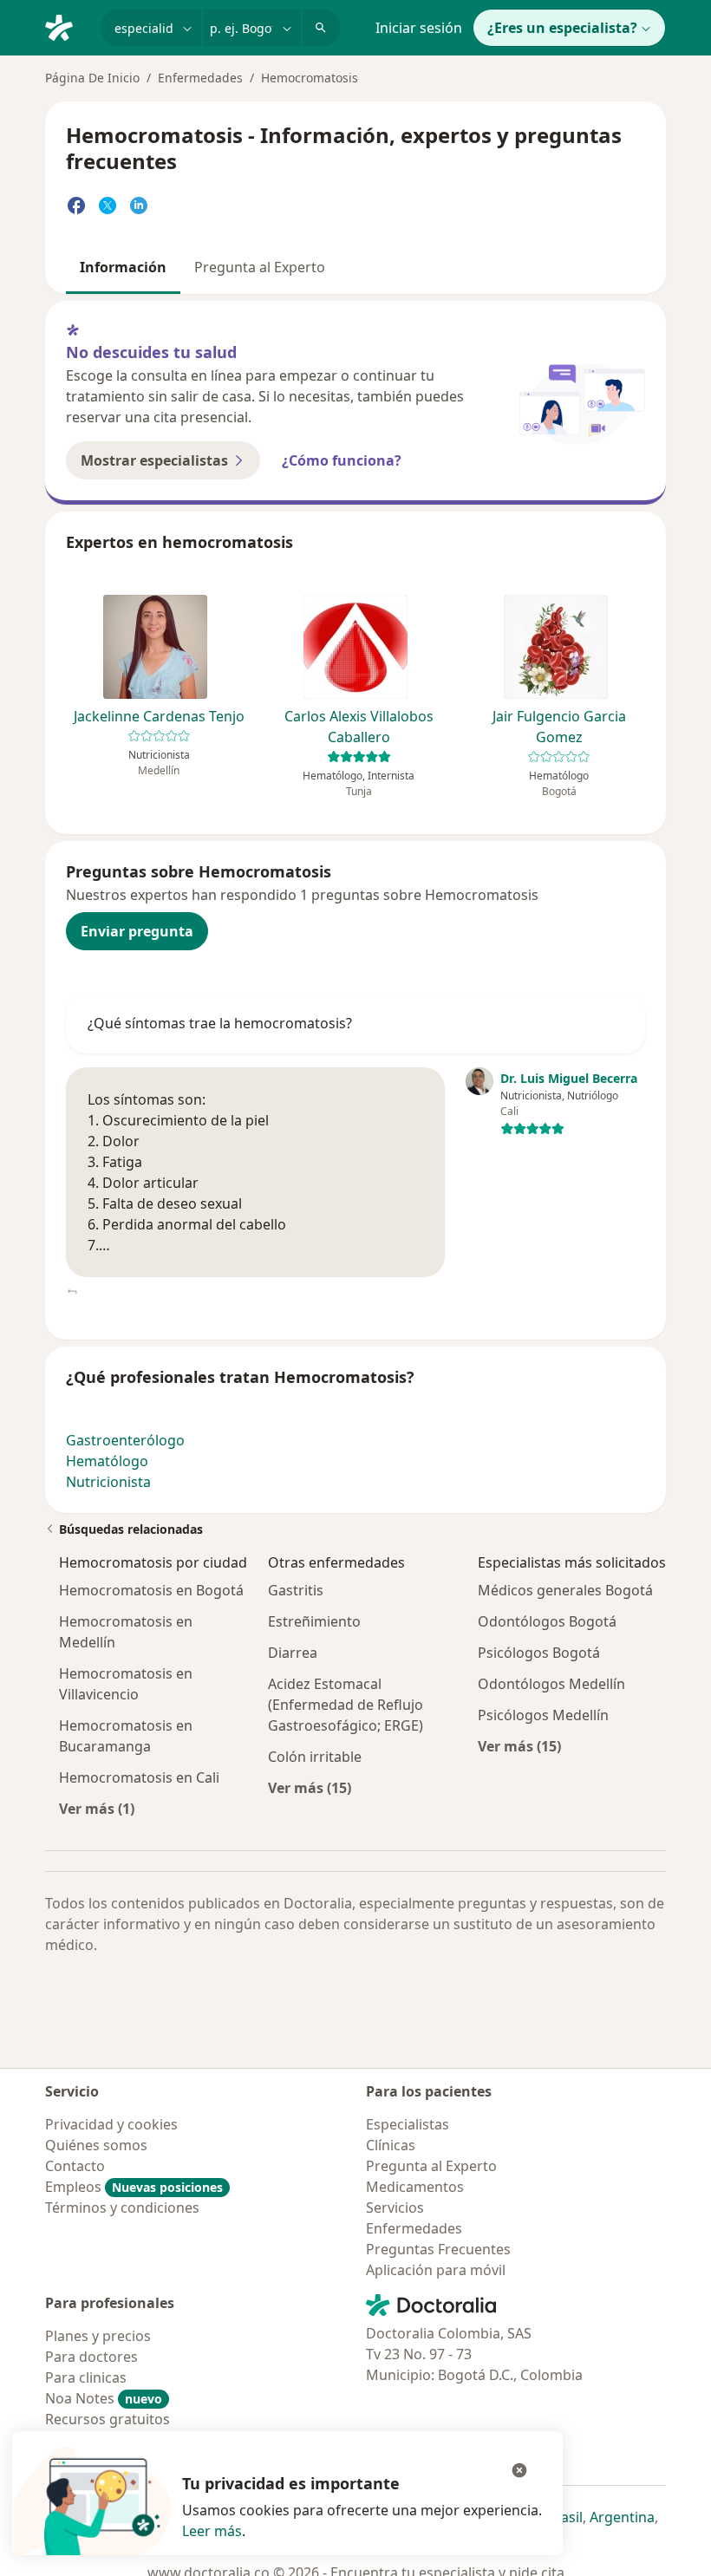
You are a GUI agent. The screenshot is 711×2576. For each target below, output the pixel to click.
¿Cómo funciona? (342, 460)
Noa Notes (104, 2398)
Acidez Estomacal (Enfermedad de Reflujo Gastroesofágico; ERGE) (346, 1705)
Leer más (212, 2531)
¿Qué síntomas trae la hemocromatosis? (220, 1023)
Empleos (134, 2187)
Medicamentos (415, 2187)
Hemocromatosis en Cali (139, 1777)
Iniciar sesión (419, 28)
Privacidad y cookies (111, 2124)
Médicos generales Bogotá (565, 1590)
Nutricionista (108, 1482)
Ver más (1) (97, 1808)
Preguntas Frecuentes (438, 2249)
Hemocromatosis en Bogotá (151, 1590)
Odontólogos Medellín (551, 1684)
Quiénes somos (96, 2145)
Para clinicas (86, 2377)
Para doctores (91, 2357)
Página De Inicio (92, 78)
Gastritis (296, 1590)
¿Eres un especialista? (562, 28)
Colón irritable (315, 1757)
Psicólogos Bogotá (539, 1653)
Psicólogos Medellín (543, 1715)
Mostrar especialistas (154, 460)
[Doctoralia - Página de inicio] (66, 26)
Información (123, 267)
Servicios (395, 2208)
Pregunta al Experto (260, 267)
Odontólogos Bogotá (547, 1621)
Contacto (75, 2166)
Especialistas (408, 2124)
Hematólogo (107, 1461)
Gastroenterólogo (125, 1440)
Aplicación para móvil (436, 2270)
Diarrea (293, 1653)
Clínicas (391, 2145)
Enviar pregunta (137, 931)
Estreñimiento (314, 1621)
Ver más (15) (310, 1787)
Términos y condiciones (122, 2208)
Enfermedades (200, 78)
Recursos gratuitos (108, 2419)
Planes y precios (98, 2336)
